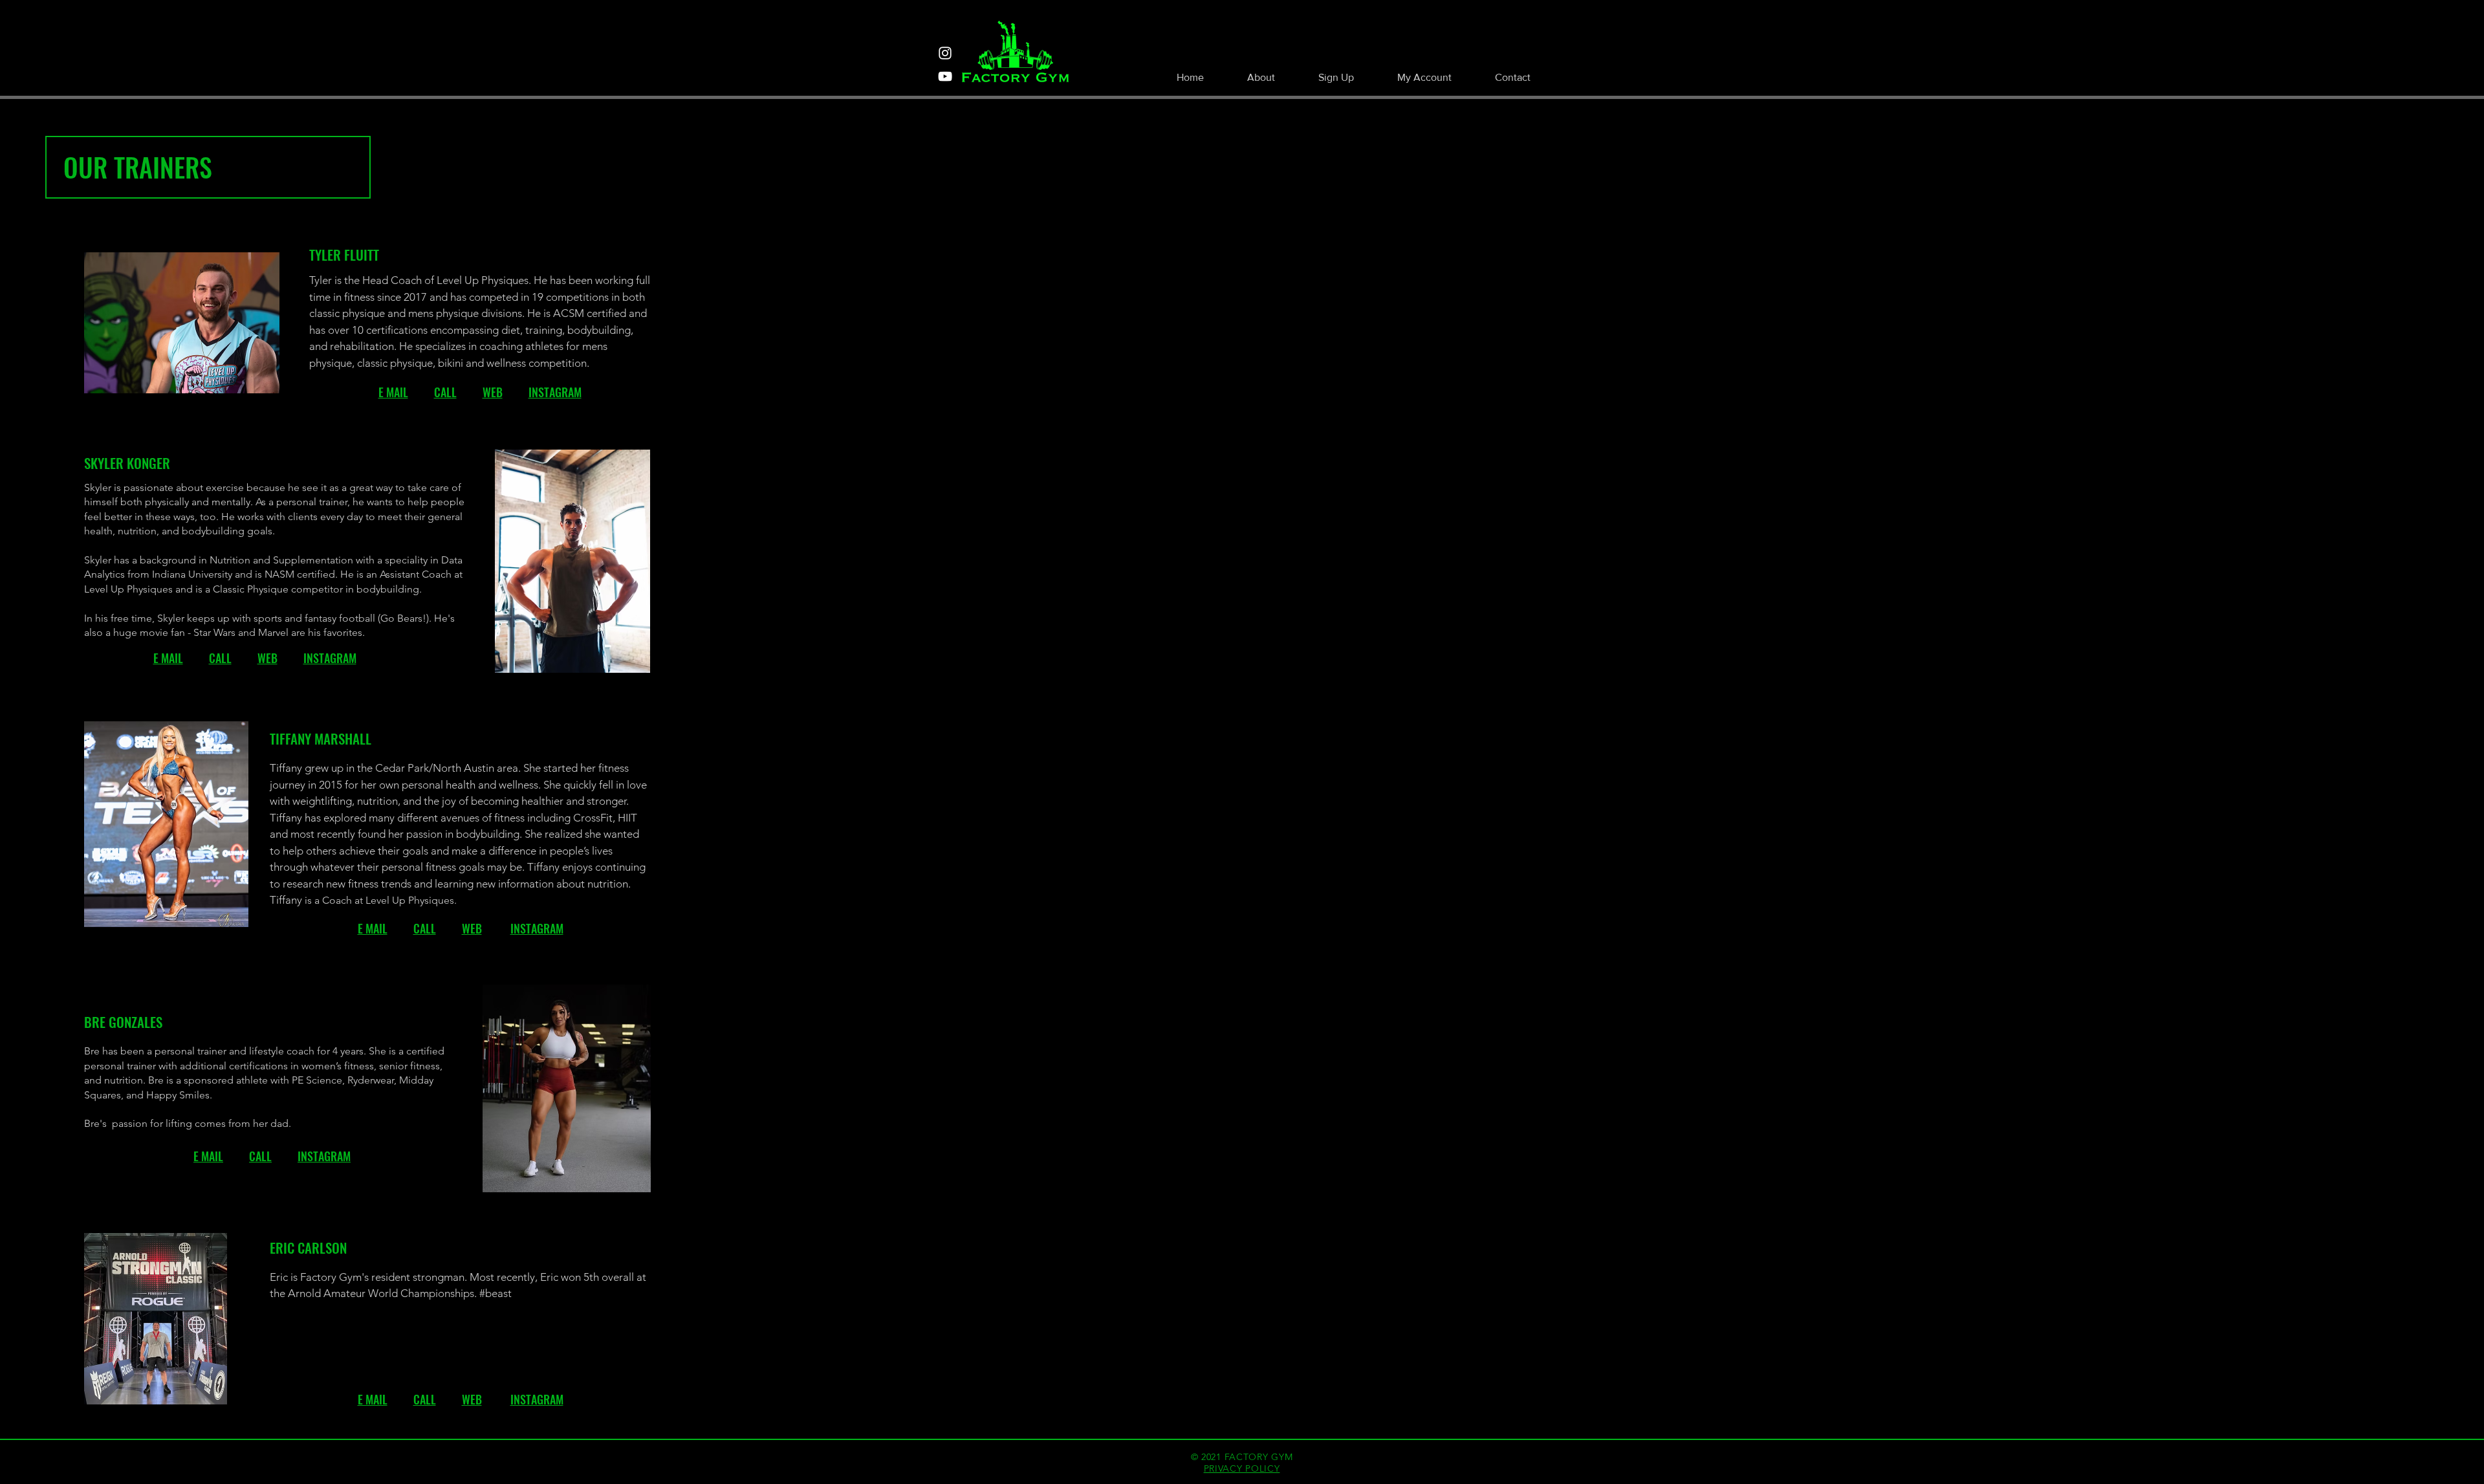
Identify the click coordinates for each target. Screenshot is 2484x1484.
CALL (445, 392)
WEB (493, 392)
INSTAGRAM (555, 392)
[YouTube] (945, 76)
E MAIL (393, 392)
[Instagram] (945, 53)
